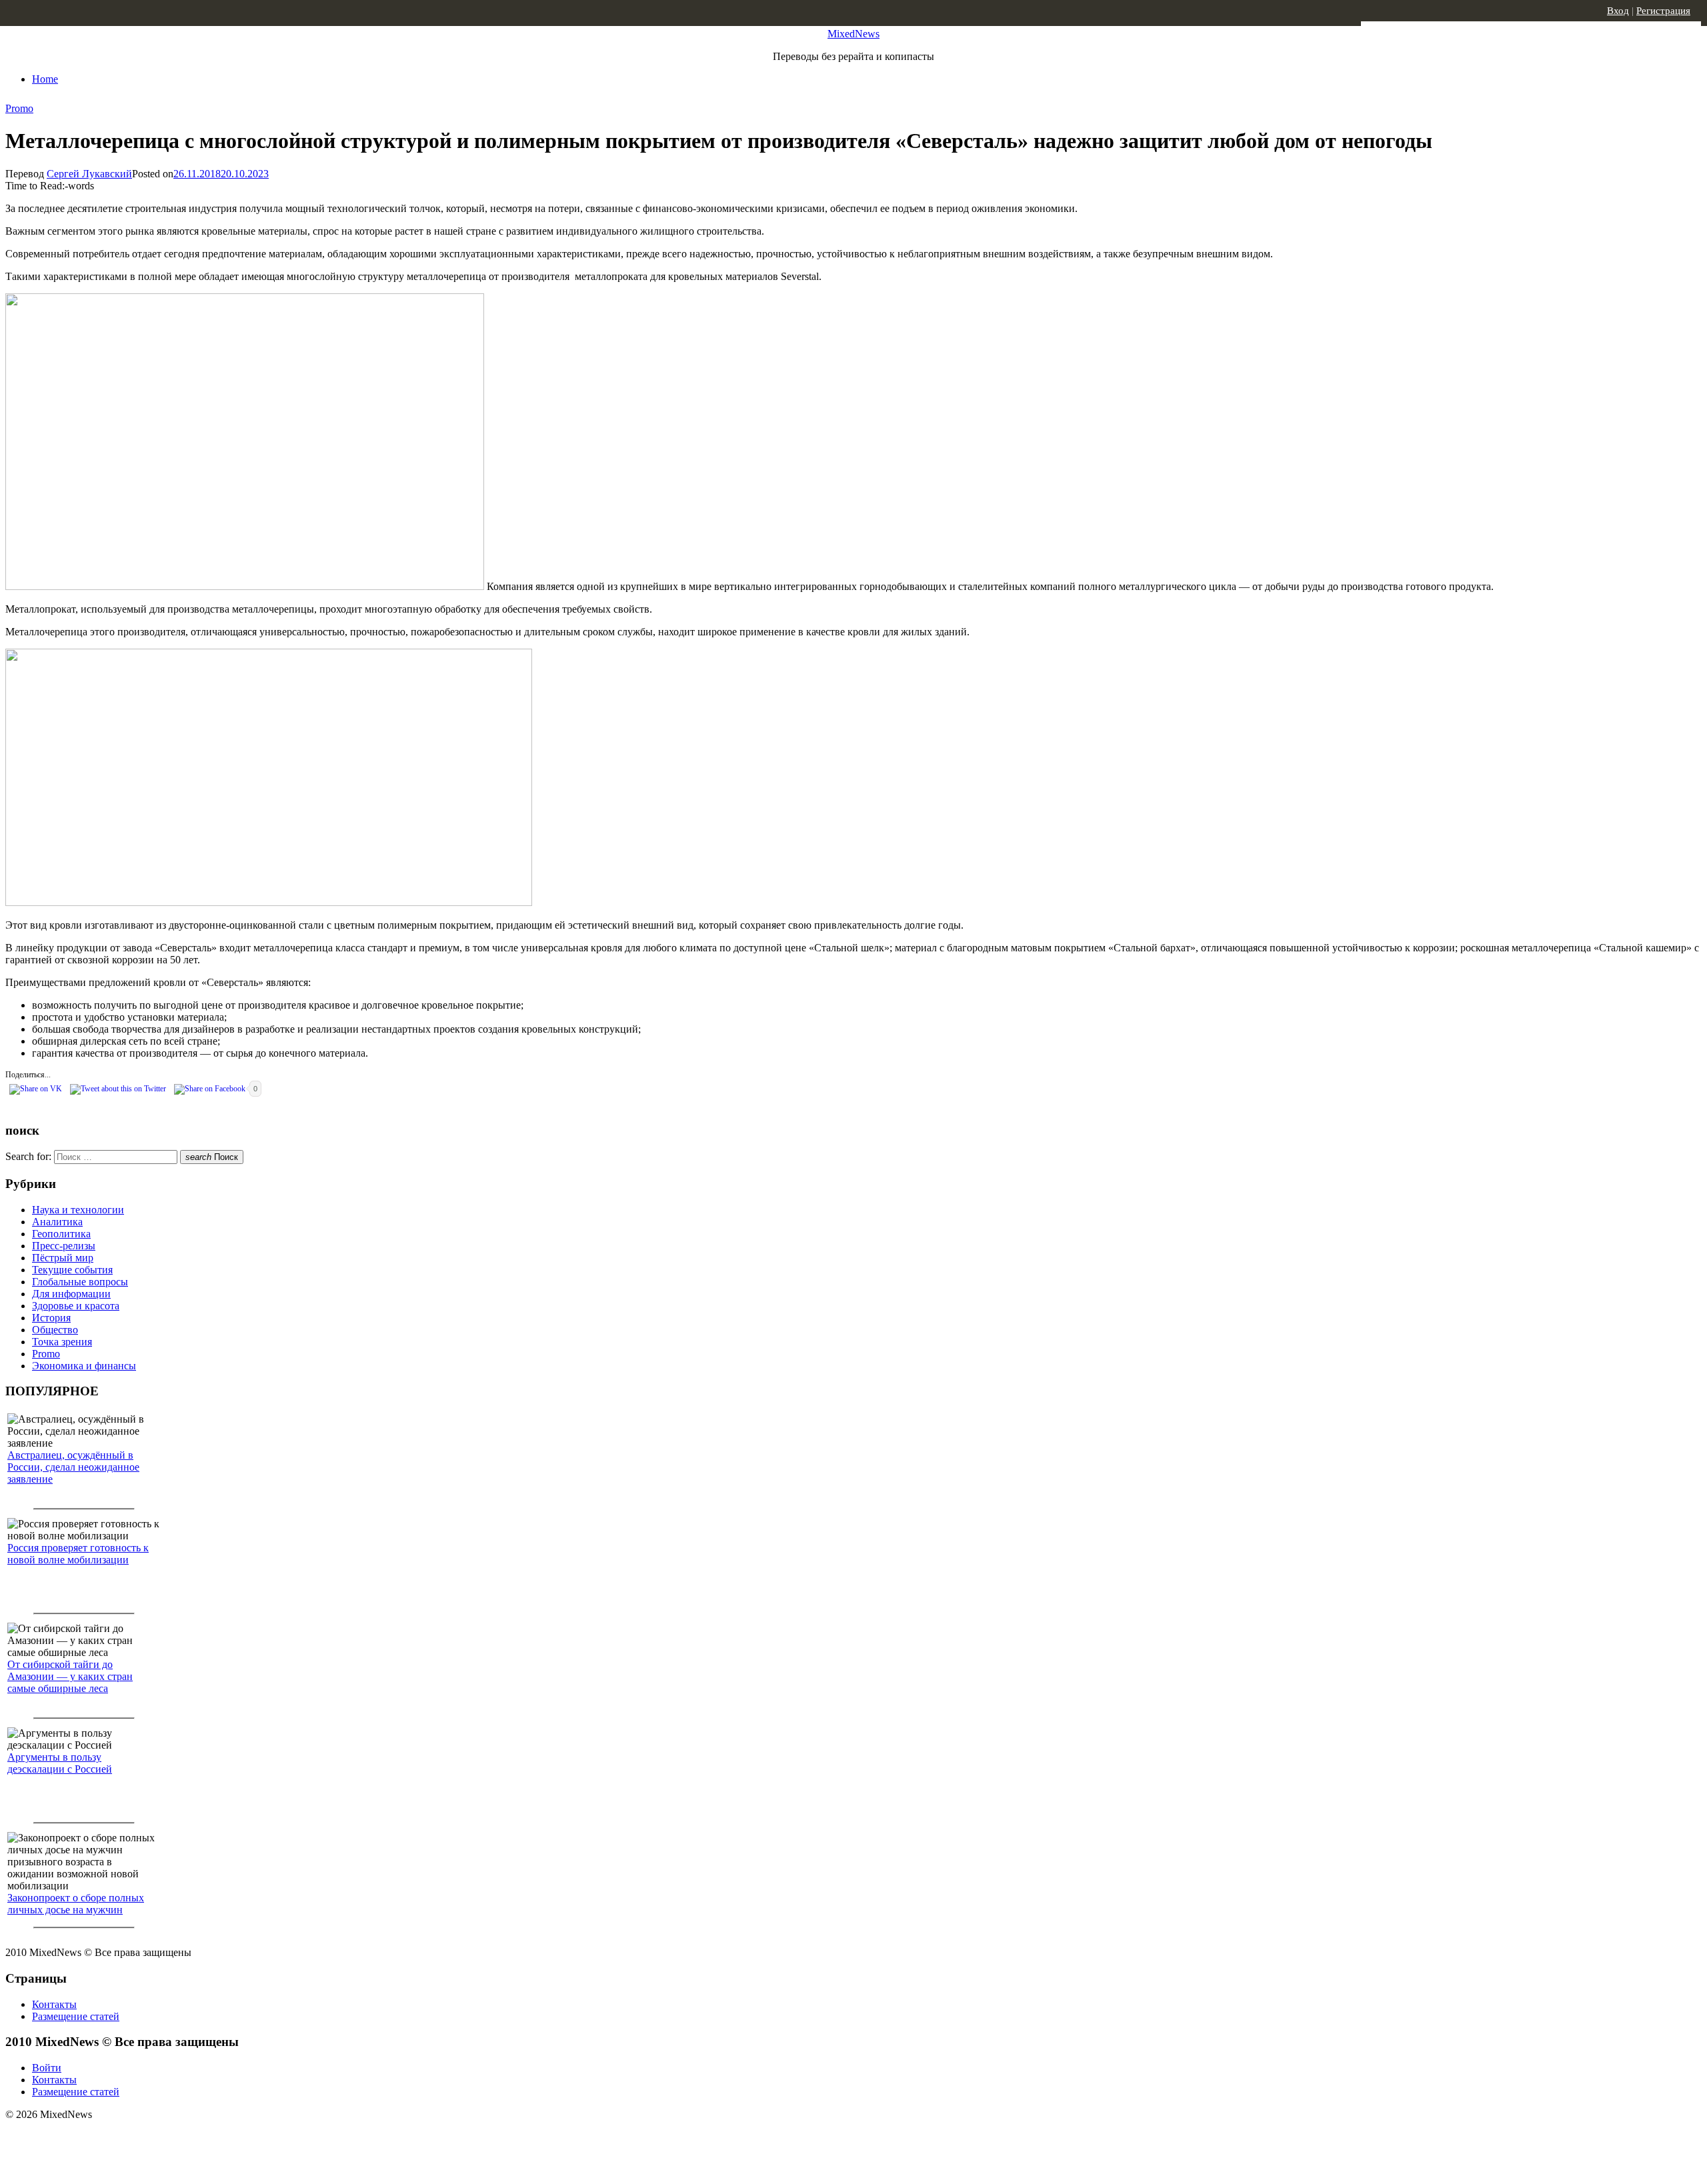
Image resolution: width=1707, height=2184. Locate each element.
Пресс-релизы (64, 1246)
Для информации (71, 1294)
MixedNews (853, 34)
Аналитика (57, 1222)
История (51, 1318)
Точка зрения (62, 1342)
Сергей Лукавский (89, 174)
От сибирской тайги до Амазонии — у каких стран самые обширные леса (70, 1676)
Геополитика (61, 1234)
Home (45, 79)
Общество (55, 1330)
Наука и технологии (78, 1210)
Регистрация (1663, 11)
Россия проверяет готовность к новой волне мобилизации (78, 1554)
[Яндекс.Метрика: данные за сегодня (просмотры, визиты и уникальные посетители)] (110, 2138)
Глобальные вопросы (80, 1282)
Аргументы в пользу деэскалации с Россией (60, 1763)
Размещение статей (76, 2016)
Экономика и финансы (84, 1366)
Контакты (54, 2004)
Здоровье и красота (76, 1306)
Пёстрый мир (63, 1258)
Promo (19, 108)
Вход (1618, 11)
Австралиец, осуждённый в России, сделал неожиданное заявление (73, 1467)
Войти (47, 2068)
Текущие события (72, 1270)
